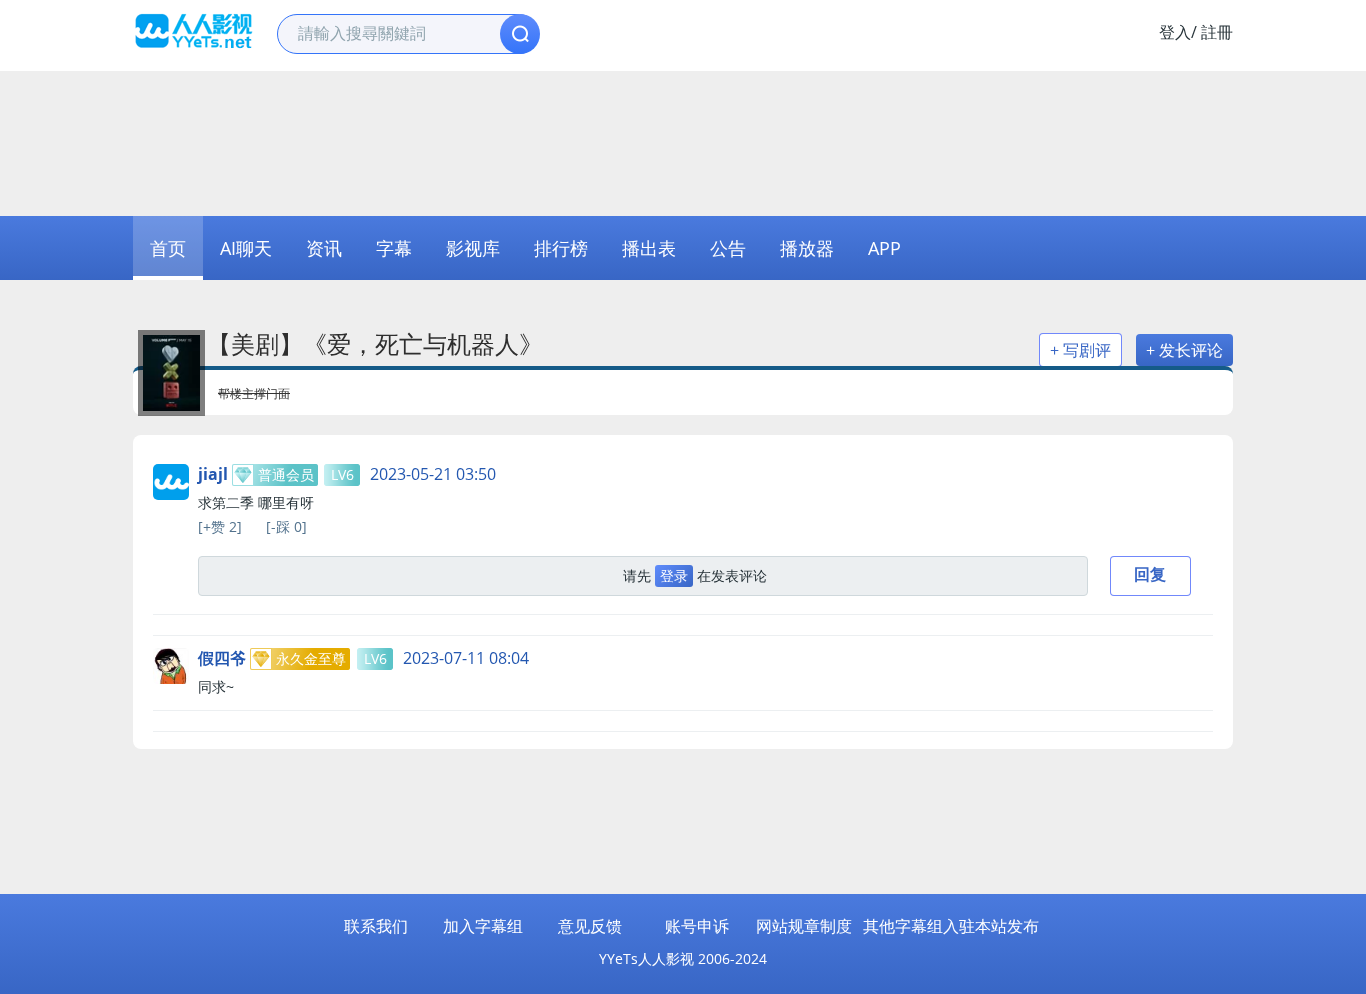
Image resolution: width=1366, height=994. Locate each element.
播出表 (649, 248)
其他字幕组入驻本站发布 (951, 926)
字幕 (394, 248)
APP (884, 248)
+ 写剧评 (1080, 350)
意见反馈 (590, 926)
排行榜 (561, 248)
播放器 (807, 248)
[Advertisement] (683, 141)
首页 (168, 248)
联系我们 (376, 926)
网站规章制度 (804, 926)
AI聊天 (246, 248)
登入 (1175, 32)
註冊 (1217, 32)
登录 (674, 575)
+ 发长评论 (1184, 350)
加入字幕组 (483, 926)
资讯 (324, 248)
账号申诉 (697, 926)
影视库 (473, 248)
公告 (728, 248)
